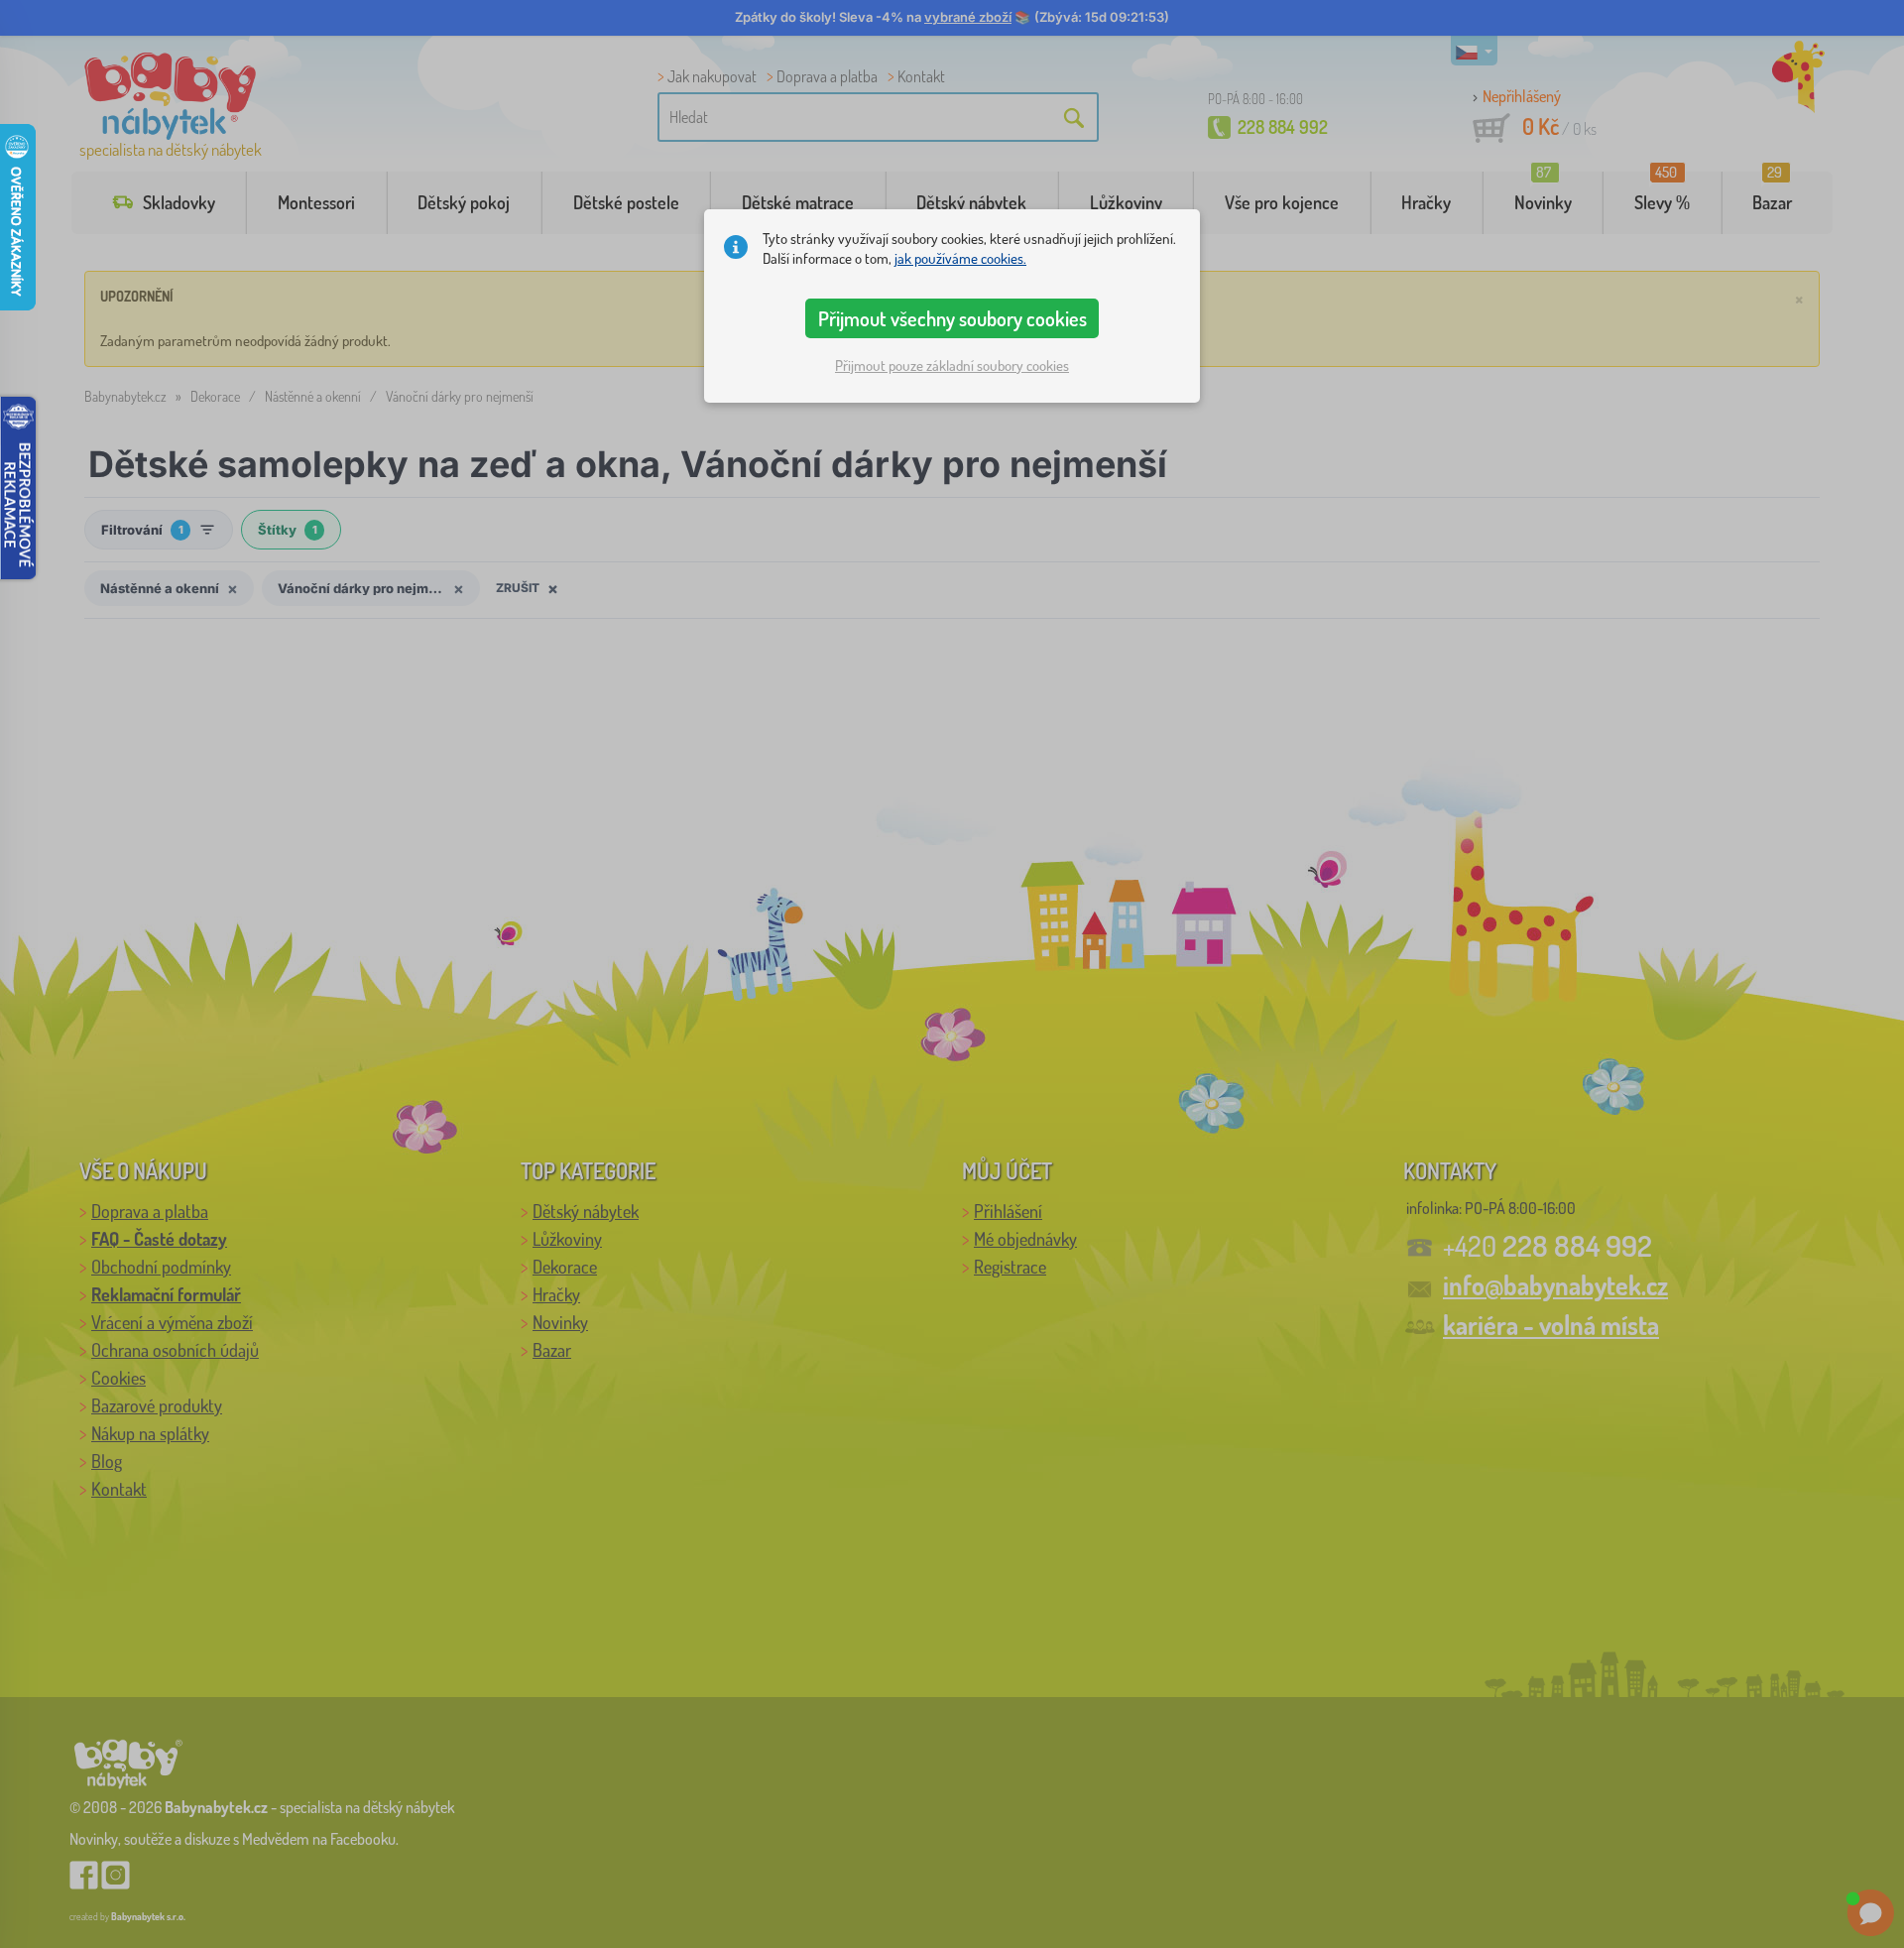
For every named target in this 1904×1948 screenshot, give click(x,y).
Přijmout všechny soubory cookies (952, 318)
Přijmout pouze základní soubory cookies (952, 365)
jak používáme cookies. (960, 258)
